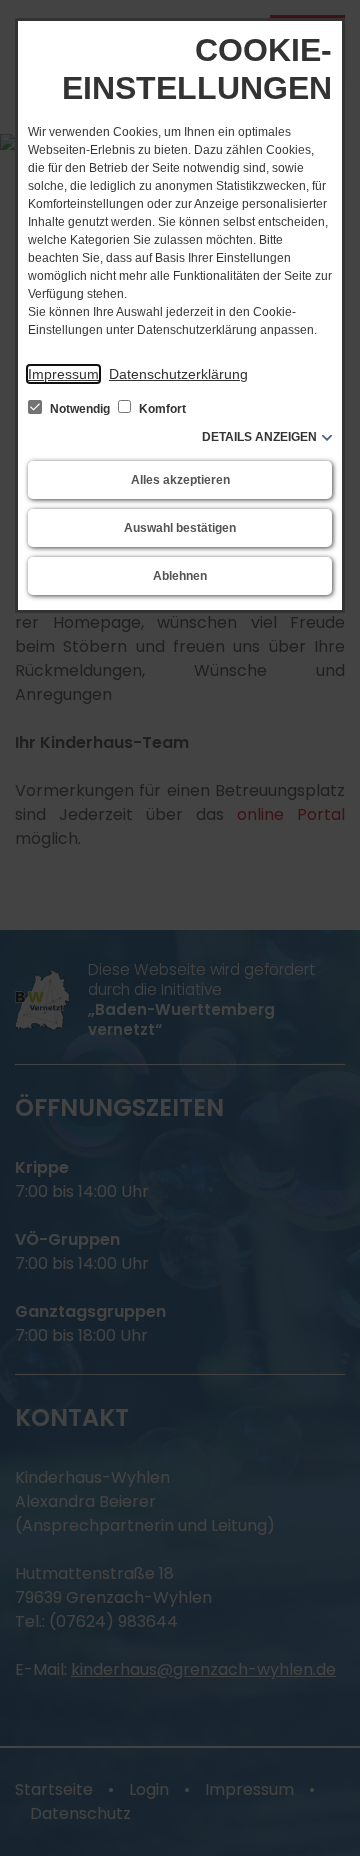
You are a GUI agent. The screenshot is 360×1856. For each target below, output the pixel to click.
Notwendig (80, 409)
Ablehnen (180, 576)
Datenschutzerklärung (178, 374)
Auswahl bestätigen (180, 528)
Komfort (161, 409)
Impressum (63, 374)
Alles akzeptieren (180, 480)
